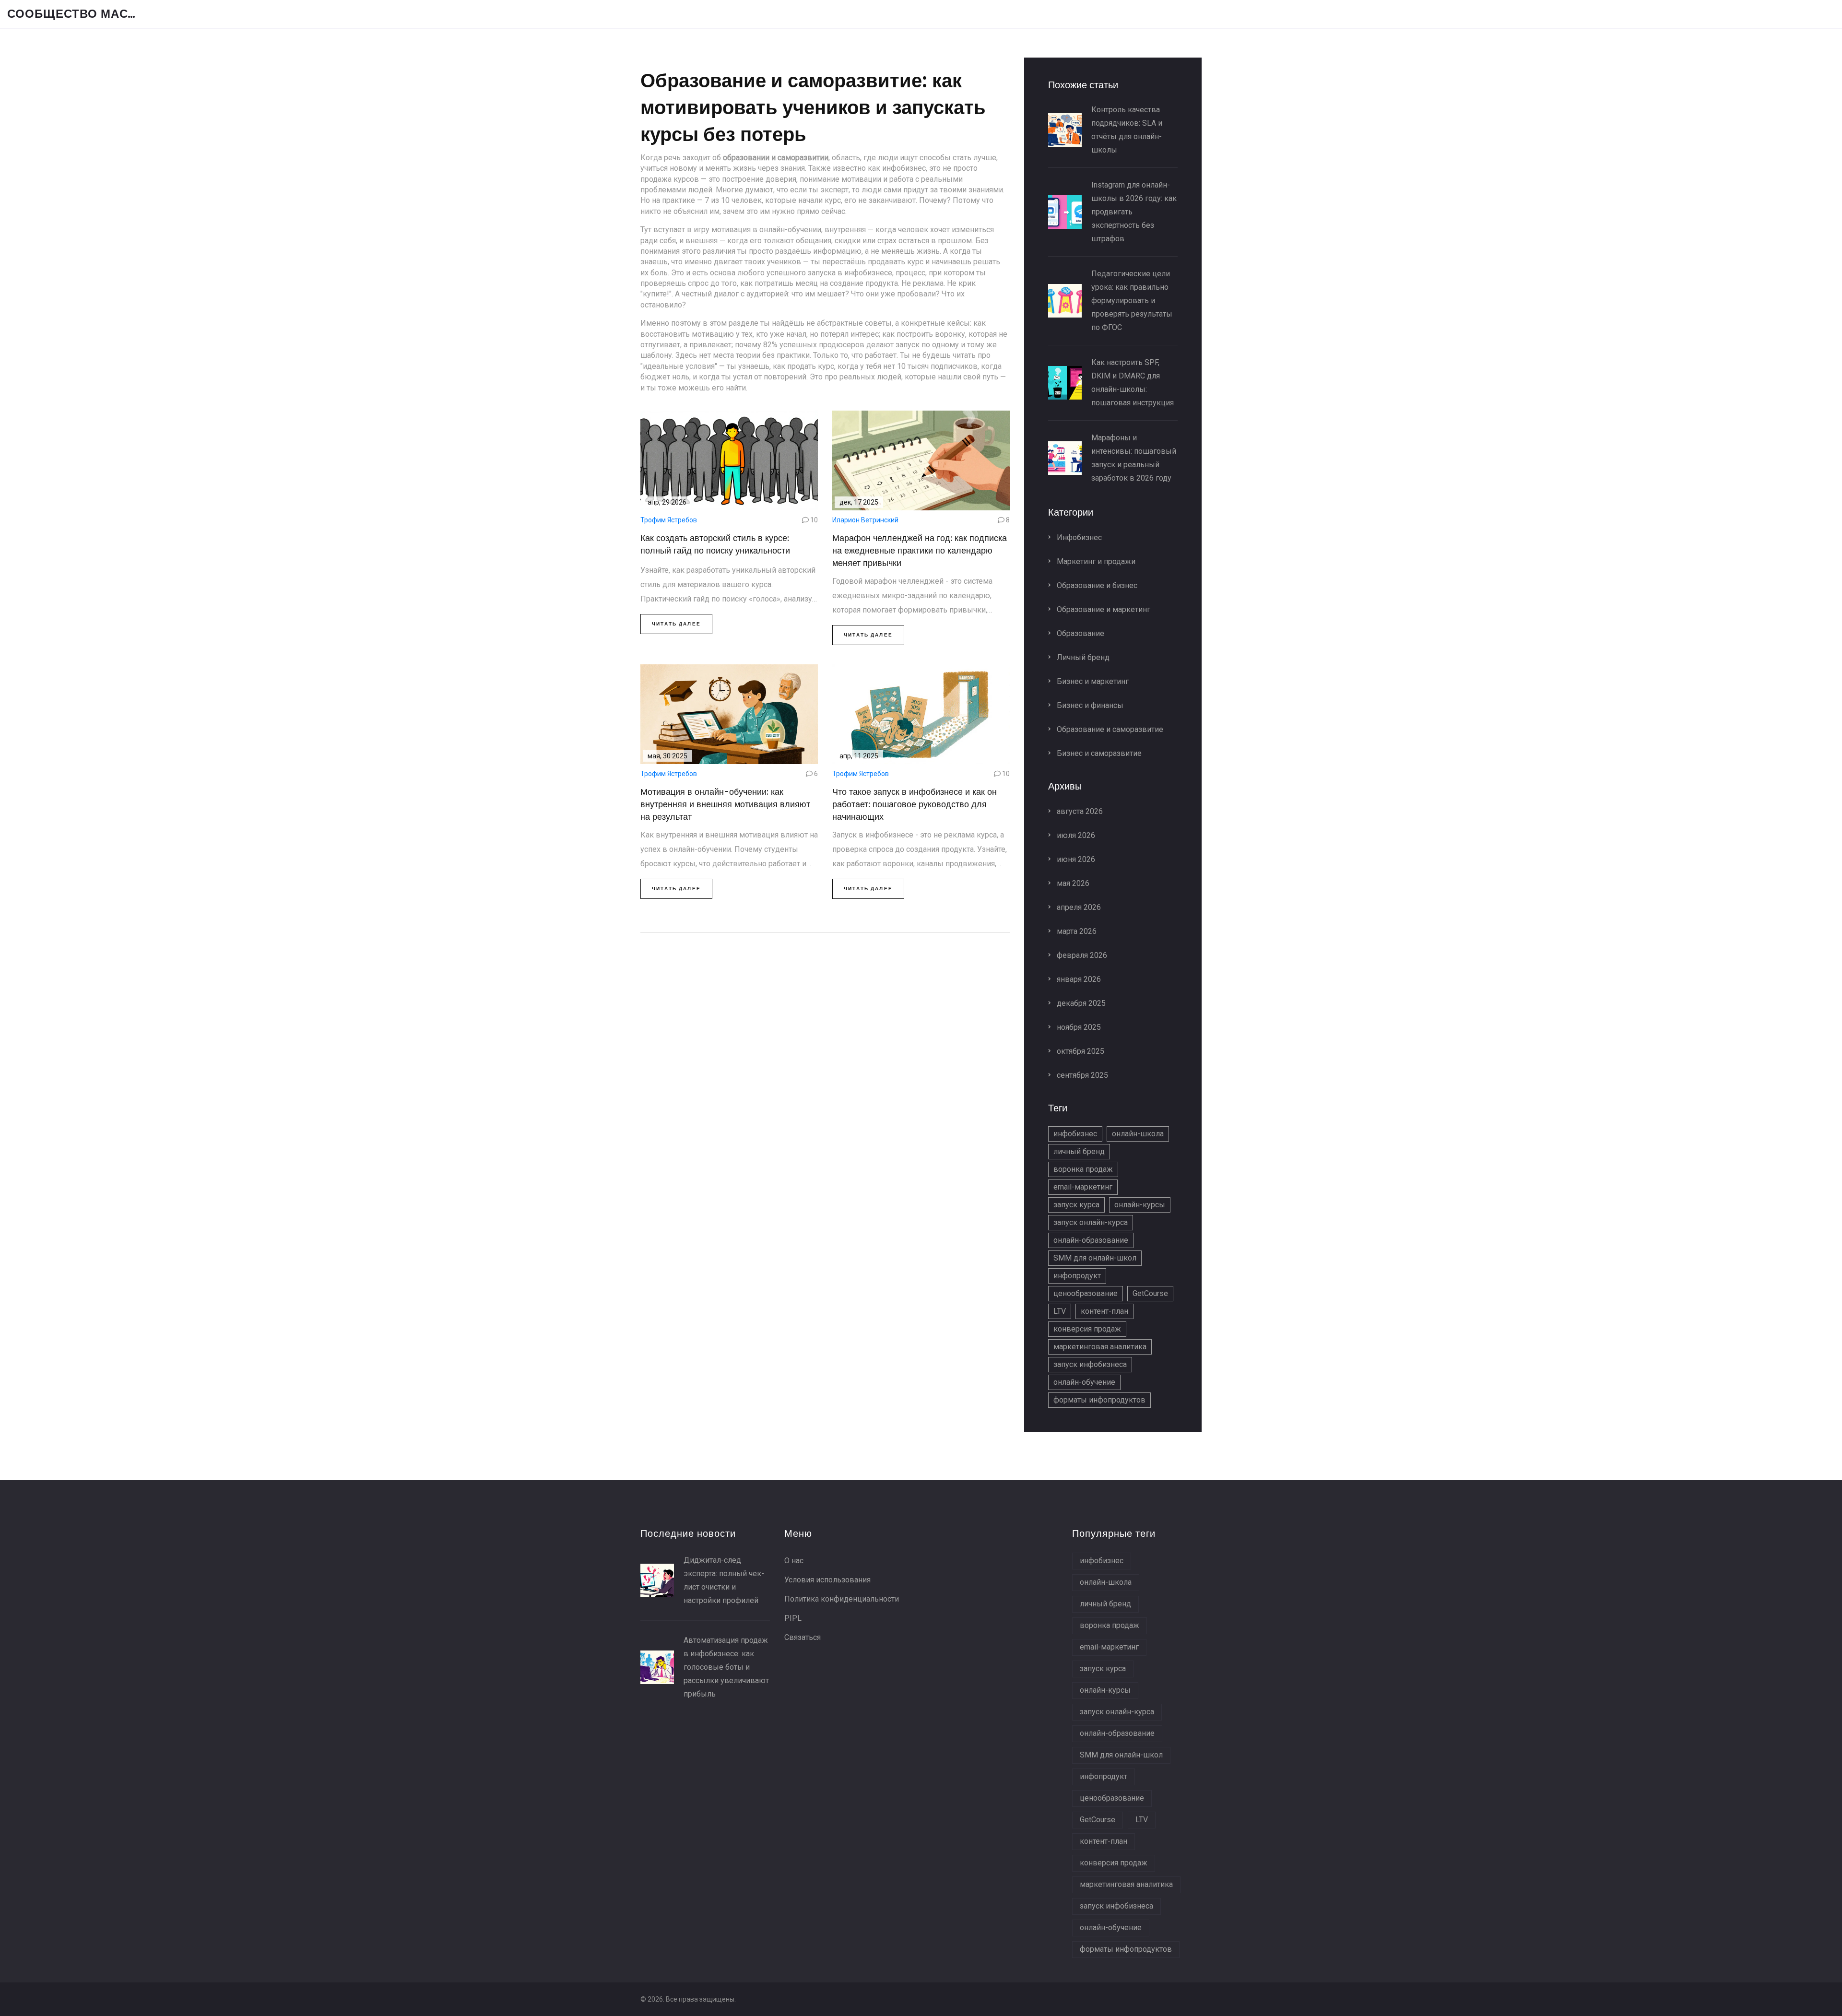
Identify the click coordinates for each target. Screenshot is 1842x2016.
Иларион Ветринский (865, 520)
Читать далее (676, 624)
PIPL (793, 1618)
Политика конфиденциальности (842, 1599)
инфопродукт (1077, 1276)
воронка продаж (1083, 1169)
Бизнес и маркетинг (1092, 681)
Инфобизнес (1078, 537)
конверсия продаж (1087, 1329)
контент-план (1104, 1311)
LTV (1060, 1311)
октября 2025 (1080, 1051)
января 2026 (1078, 979)
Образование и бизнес (1096, 585)
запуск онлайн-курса (1091, 1222)
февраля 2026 (1081, 955)
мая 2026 (1072, 883)
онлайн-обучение (1084, 1382)
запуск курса (1076, 1205)
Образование (1080, 633)
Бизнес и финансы (1089, 705)
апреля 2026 (1078, 907)
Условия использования (827, 1580)
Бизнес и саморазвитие (1098, 753)
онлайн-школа (1138, 1134)
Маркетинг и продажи (1095, 561)
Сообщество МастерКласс (79, 14)
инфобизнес (1075, 1134)
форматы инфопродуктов (1099, 1400)
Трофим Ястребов (669, 520)
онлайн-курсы (1140, 1205)
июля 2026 (1075, 835)
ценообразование (1086, 1293)
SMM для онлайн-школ (1095, 1258)
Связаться (803, 1637)
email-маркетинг (1083, 1187)
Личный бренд (1082, 657)
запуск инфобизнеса (1090, 1364)
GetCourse (1150, 1293)
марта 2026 (1076, 931)
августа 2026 (1079, 811)
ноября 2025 (1078, 1027)
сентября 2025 (1081, 1075)
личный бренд (1079, 1151)
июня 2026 (1075, 859)
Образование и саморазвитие (1109, 729)
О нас (794, 1561)
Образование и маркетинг (1103, 609)
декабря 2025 (1080, 1003)
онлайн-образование (1091, 1240)
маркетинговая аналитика (1100, 1347)
